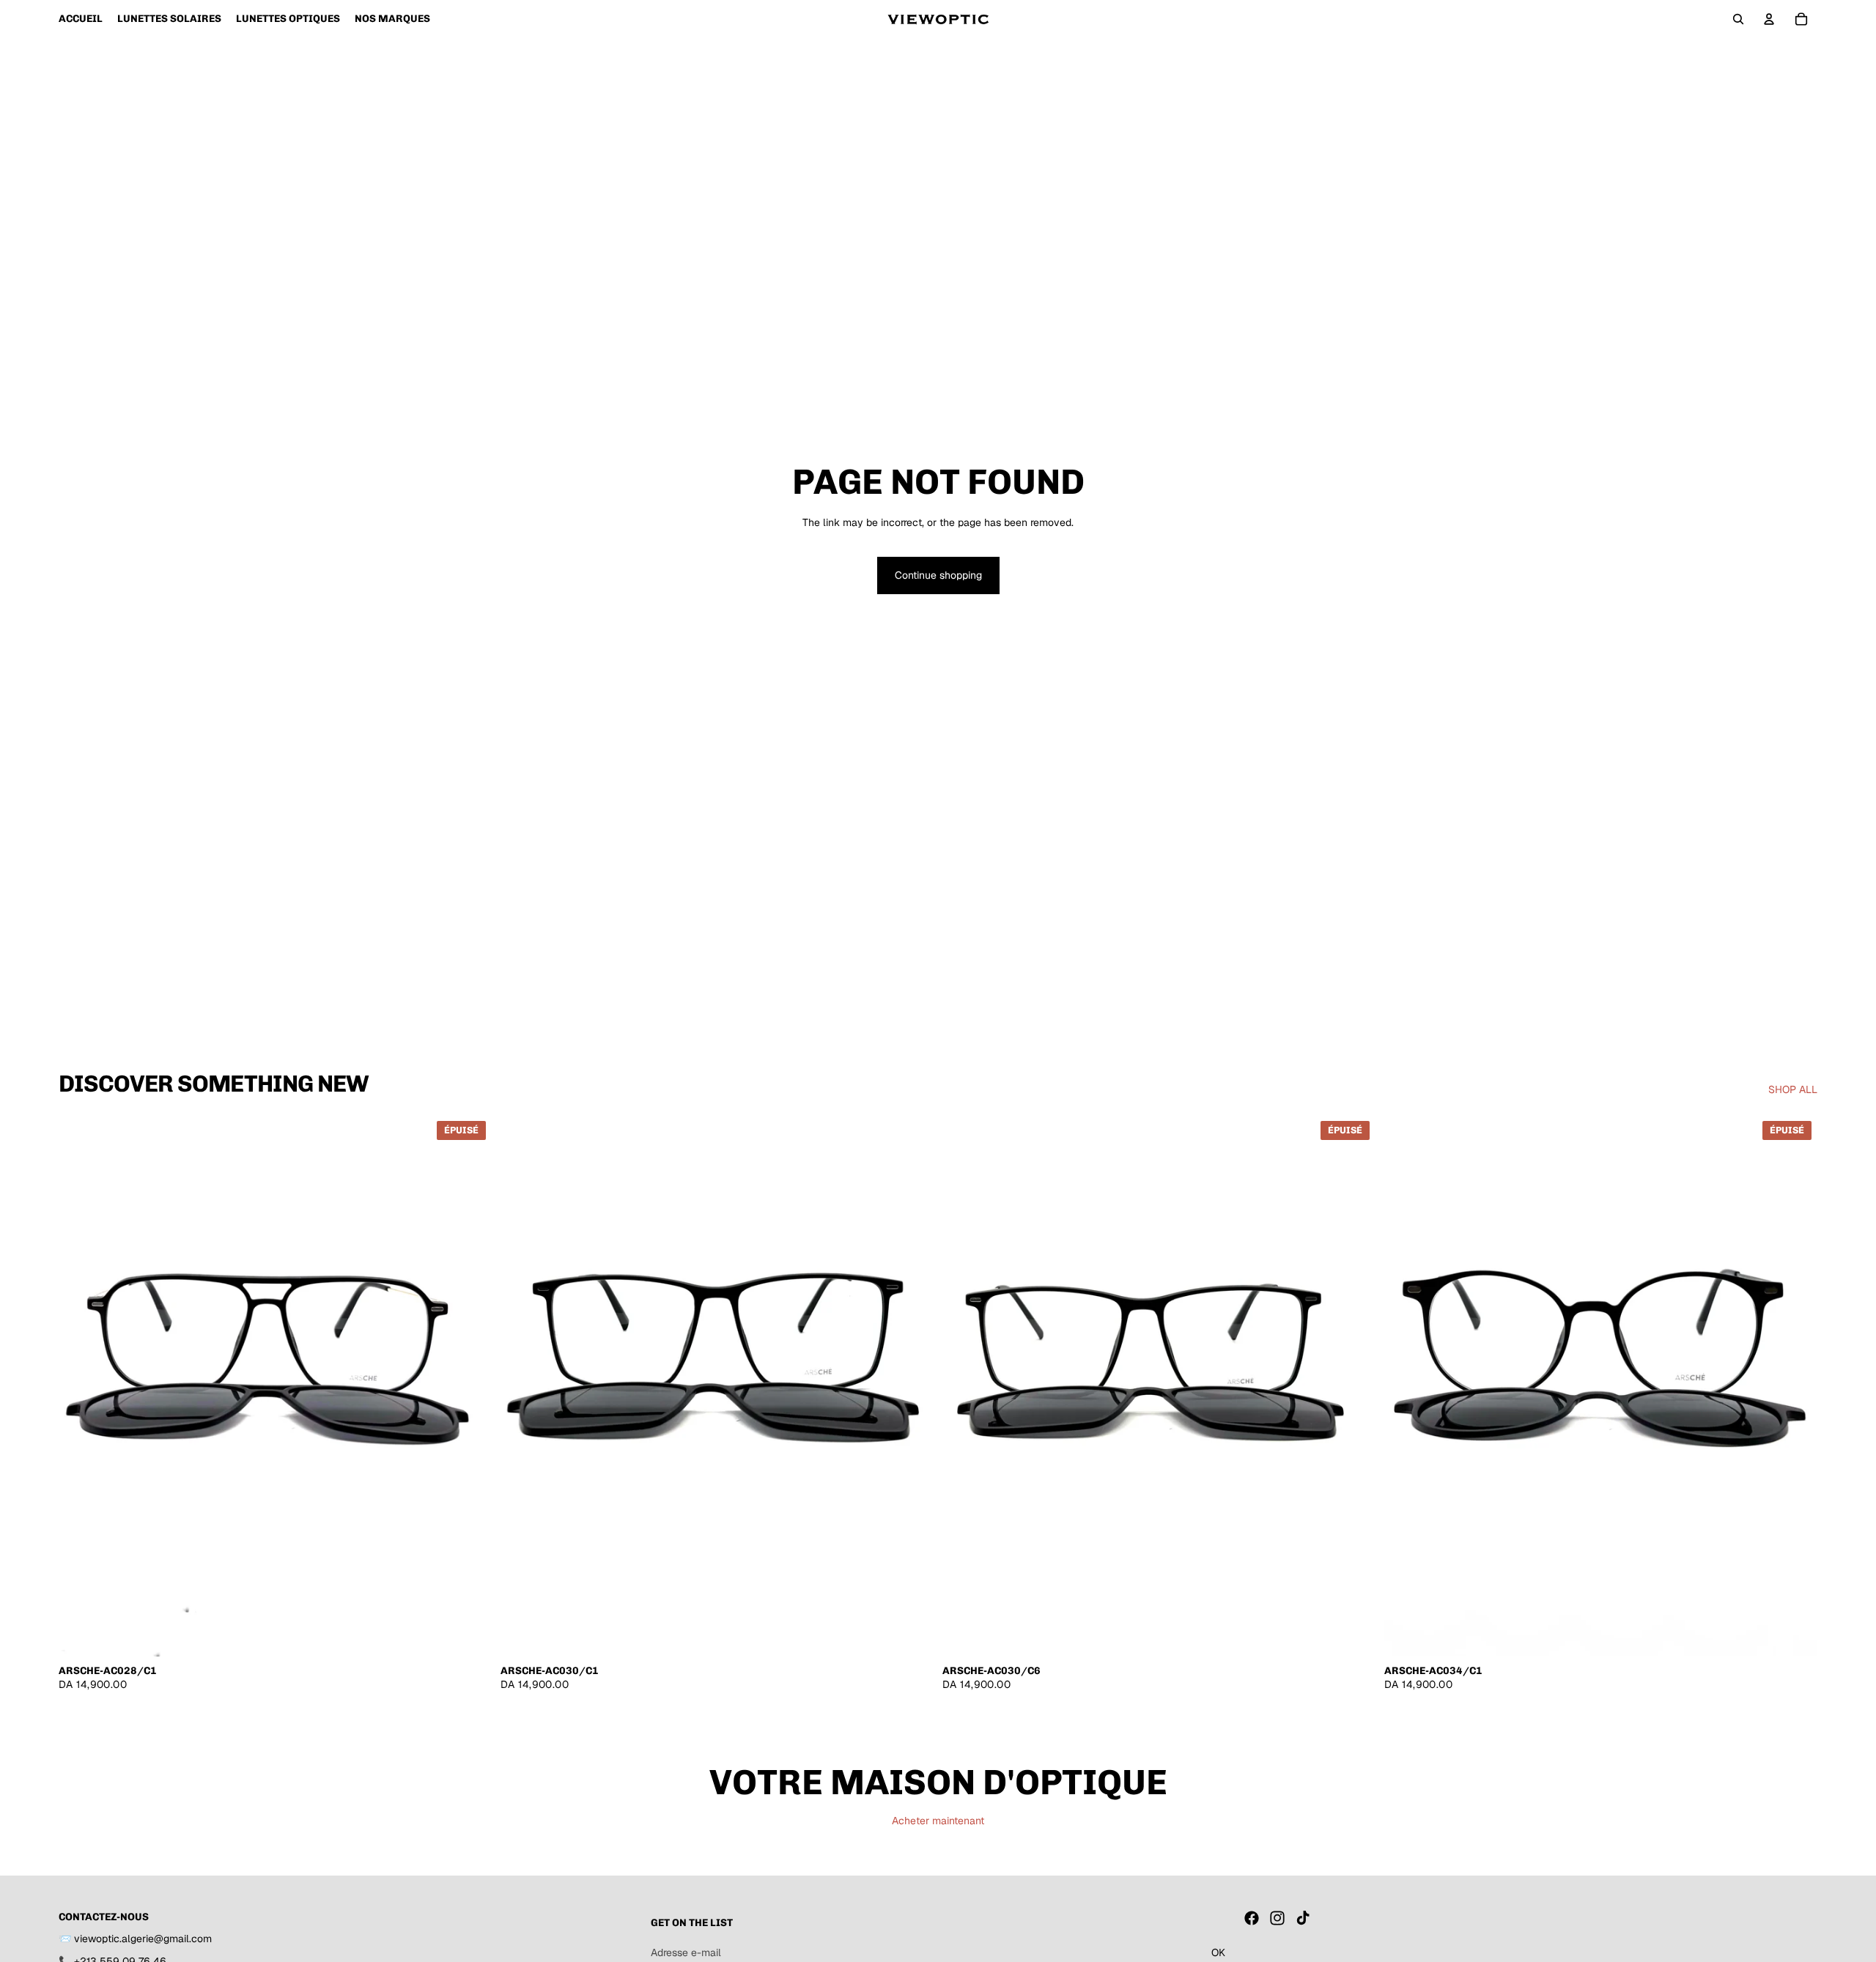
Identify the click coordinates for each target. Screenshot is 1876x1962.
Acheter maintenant (938, 1821)
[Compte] (1769, 19)
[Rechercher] (1738, 19)
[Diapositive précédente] (81, 1385)
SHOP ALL (1793, 1089)
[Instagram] (1277, 1918)
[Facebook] (1252, 1918)
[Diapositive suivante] (470, 1385)
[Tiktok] (1303, 1918)
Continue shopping (938, 575)
